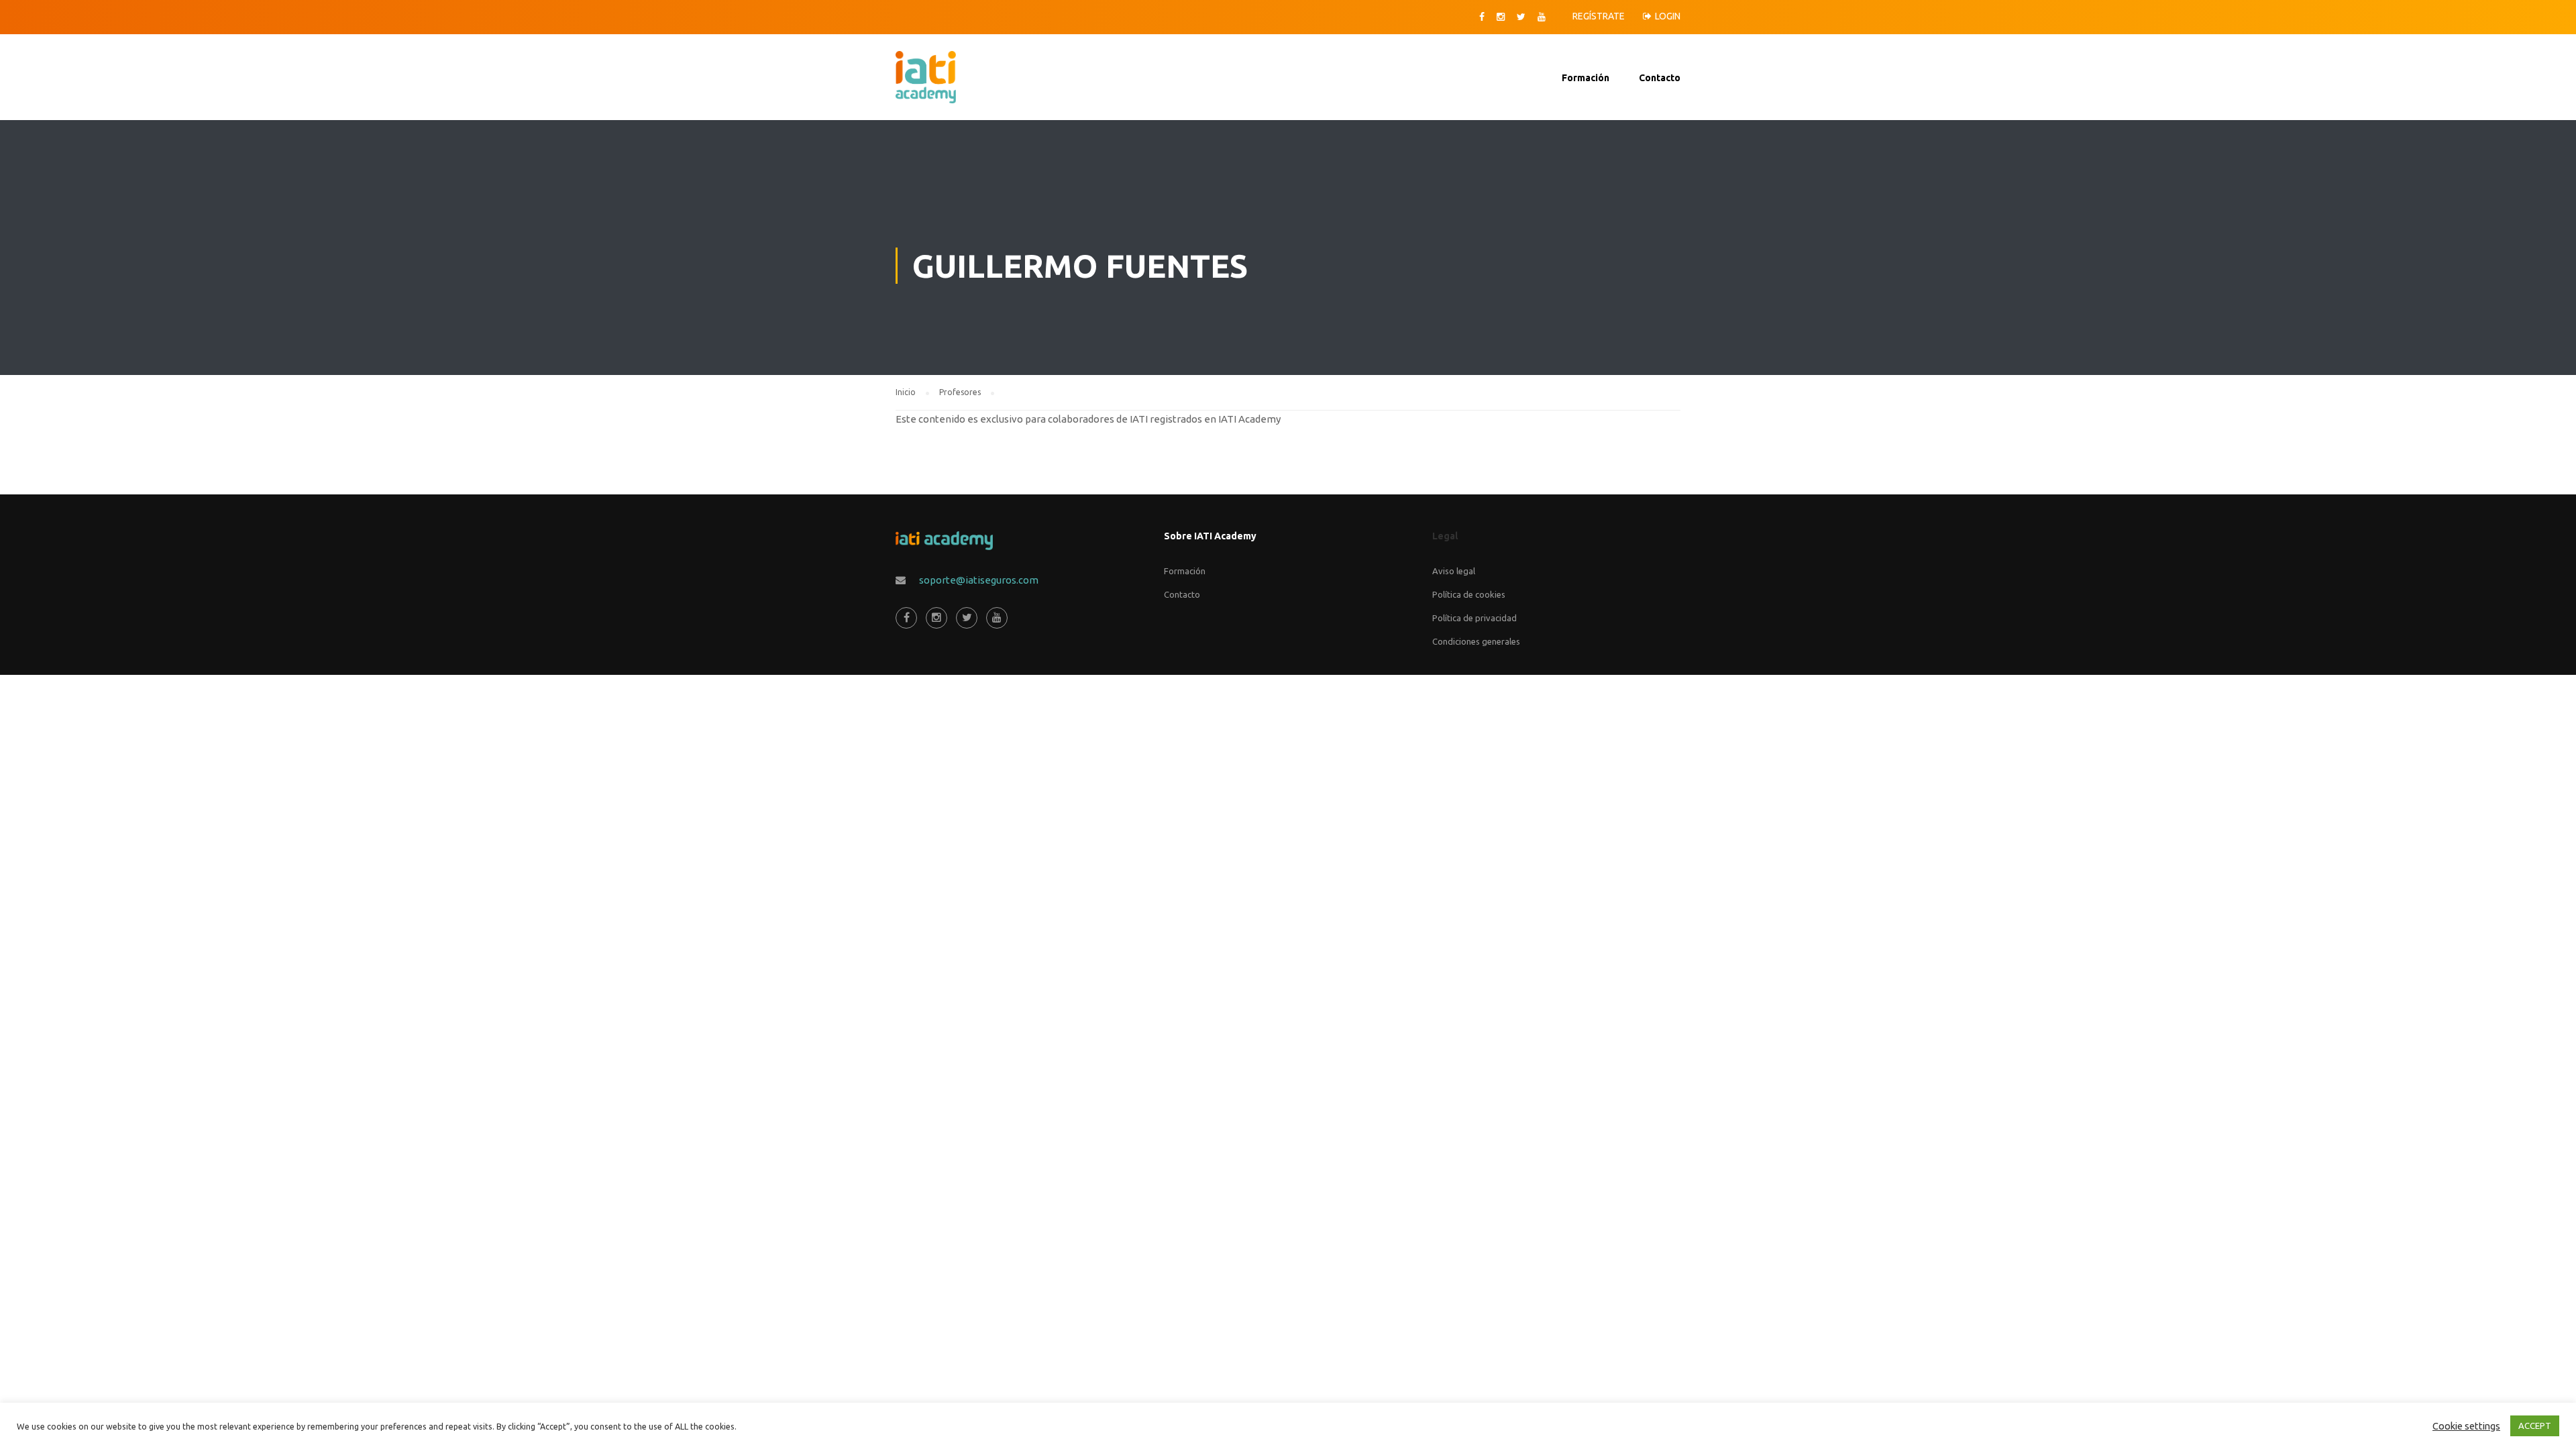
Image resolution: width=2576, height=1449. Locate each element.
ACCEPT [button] (2535, 1426)
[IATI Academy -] (924, 84)
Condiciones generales (1476, 641)
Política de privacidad (1474, 618)
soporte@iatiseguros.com (979, 580)
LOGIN (1668, 16)
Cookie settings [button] (2466, 1426)
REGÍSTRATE (1599, 16)
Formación (1586, 78)
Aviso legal (1454, 571)
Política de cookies (1469, 594)
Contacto (1660, 78)
